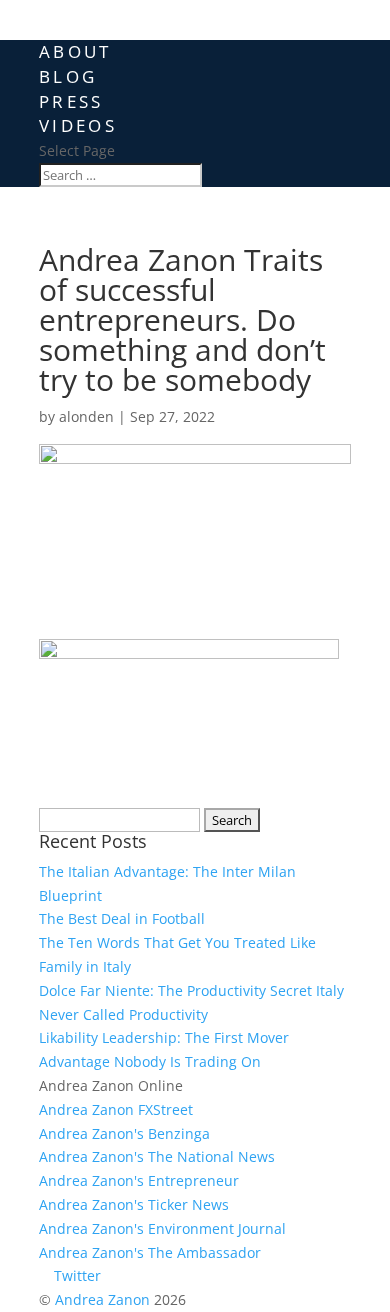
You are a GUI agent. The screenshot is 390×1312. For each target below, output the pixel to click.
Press (71, 101)
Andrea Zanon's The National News (157, 1156)
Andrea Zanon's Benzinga (124, 1133)
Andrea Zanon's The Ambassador (150, 1252)
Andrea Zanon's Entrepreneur (139, 1180)
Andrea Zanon (102, 1299)
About (75, 51)
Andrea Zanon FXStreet (116, 1109)
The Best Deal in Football (122, 918)
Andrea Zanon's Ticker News (134, 1204)
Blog (68, 76)
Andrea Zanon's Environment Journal (162, 1228)
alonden (86, 416)
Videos (78, 125)
